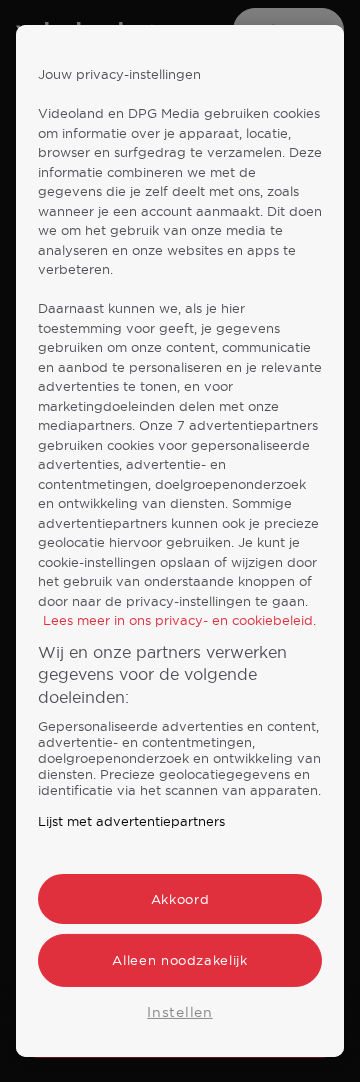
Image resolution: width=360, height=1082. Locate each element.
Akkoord (180, 899)
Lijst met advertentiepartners (131, 821)
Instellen (179, 1011)
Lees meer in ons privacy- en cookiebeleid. (179, 620)
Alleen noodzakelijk (179, 960)
